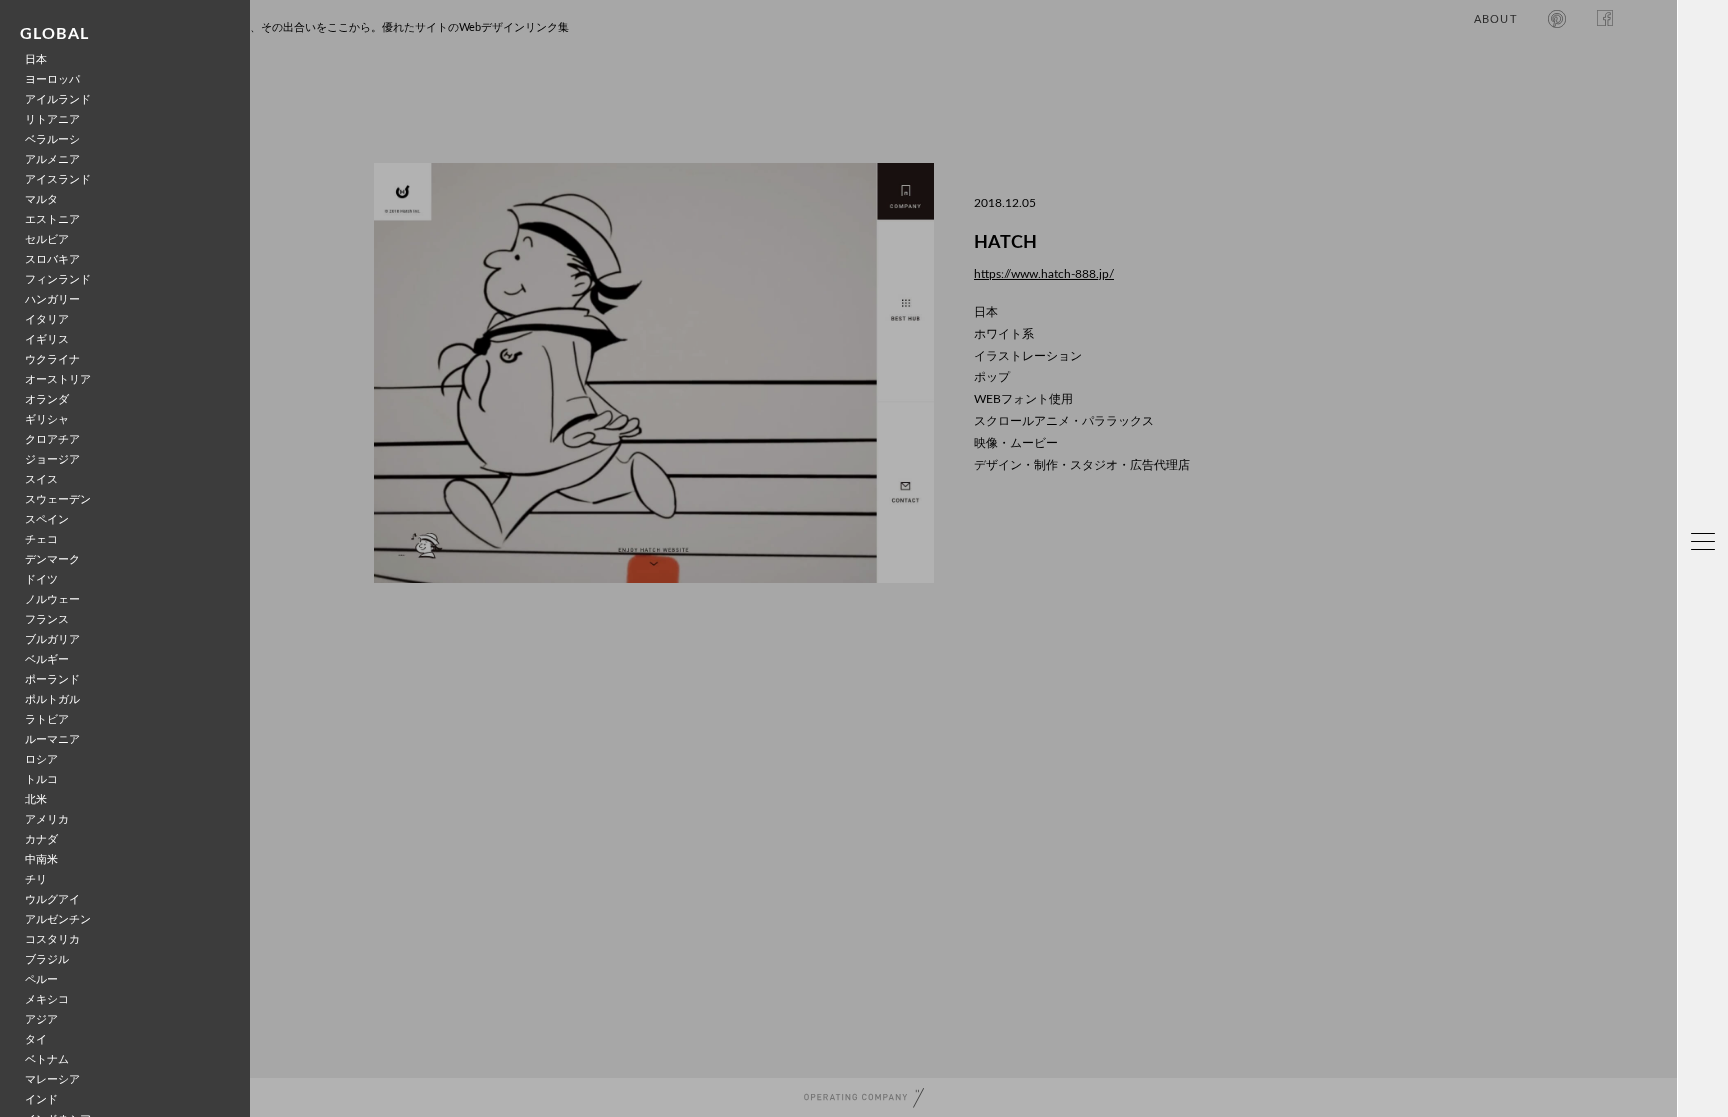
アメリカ (47, 819)
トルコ (41, 779)
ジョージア (52, 459)
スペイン (47, 519)
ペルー (41, 979)
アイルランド (58, 99)
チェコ (41, 539)
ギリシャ (47, 419)
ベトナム (47, 1059)
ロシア (41, 759)
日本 (36, 59)
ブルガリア (52, 639)
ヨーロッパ (52, 79)
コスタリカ (52, 939)
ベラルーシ (52, 139)
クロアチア (52, 439)
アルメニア (52, 159)
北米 (36, 799)
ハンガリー (52, 299)
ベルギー (47, 659)
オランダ (47, 399)
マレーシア (52, 1079)
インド (41, 1099)
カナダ (41, 839)
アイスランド (58, 179)
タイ (36, 1039)
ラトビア (47, 719)
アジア (41, 1019)
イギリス (47, 339)
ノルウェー (52, 599)
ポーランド (52, 679)
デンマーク (52, 559)
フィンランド (58, 279)
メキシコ (47, 999)
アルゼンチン (58, 919)
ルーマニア (52, 739)
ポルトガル (52, 699)
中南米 (41, 859)
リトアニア (52, 119)
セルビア (47, 239)
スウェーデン (58, 499)
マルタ (41, 199)
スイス (41, 479)
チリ (36, 879)
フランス (47, 619)
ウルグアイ (52, 899)
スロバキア (52, 259)
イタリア (47, 319)
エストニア (52, 219)
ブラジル (47, 959)
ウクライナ (52, 359)
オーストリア (58, 379)
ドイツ (41, 579)
